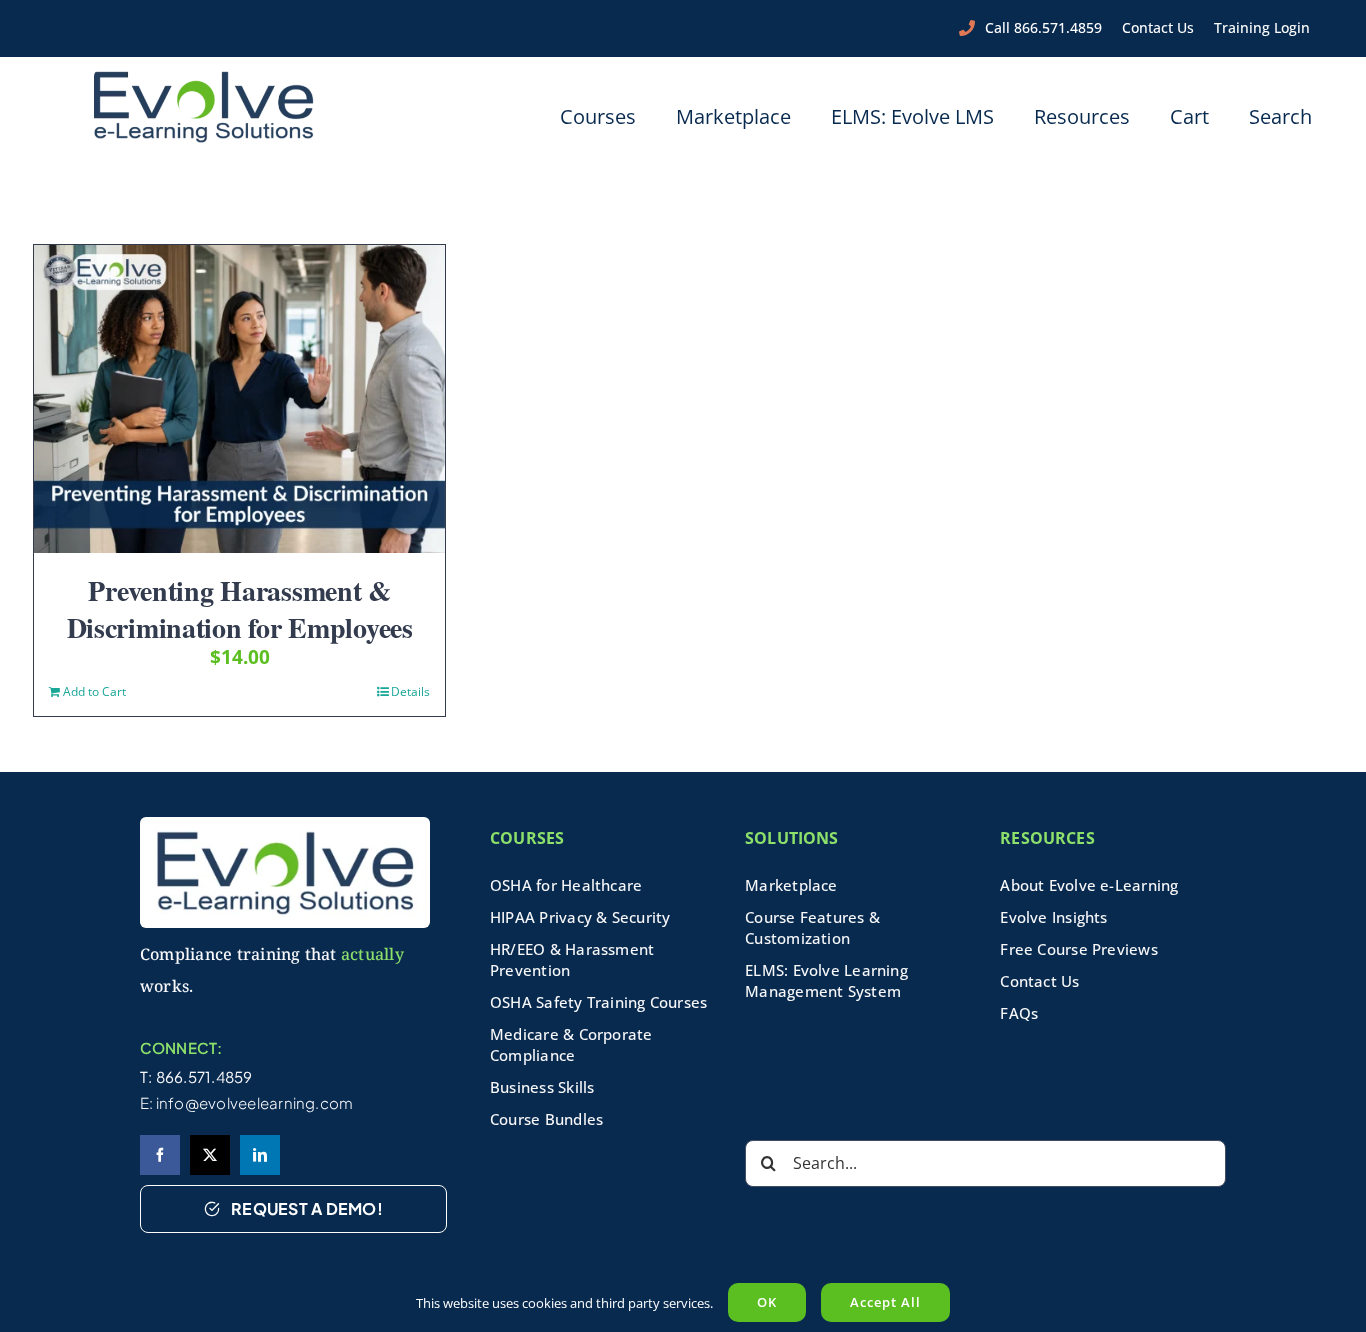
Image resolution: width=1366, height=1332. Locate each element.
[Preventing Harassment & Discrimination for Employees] (239, 399)
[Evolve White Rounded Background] (285, 824)
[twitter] (210, 1155)
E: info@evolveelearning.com (247, 1102)
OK (767, 1302)
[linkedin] (260, 1155)
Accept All (885, 1302)
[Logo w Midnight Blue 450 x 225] (204, 77)
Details (410, 691)
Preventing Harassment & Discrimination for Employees (240, 608)
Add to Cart (94, 691)
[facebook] (160, 1155)
